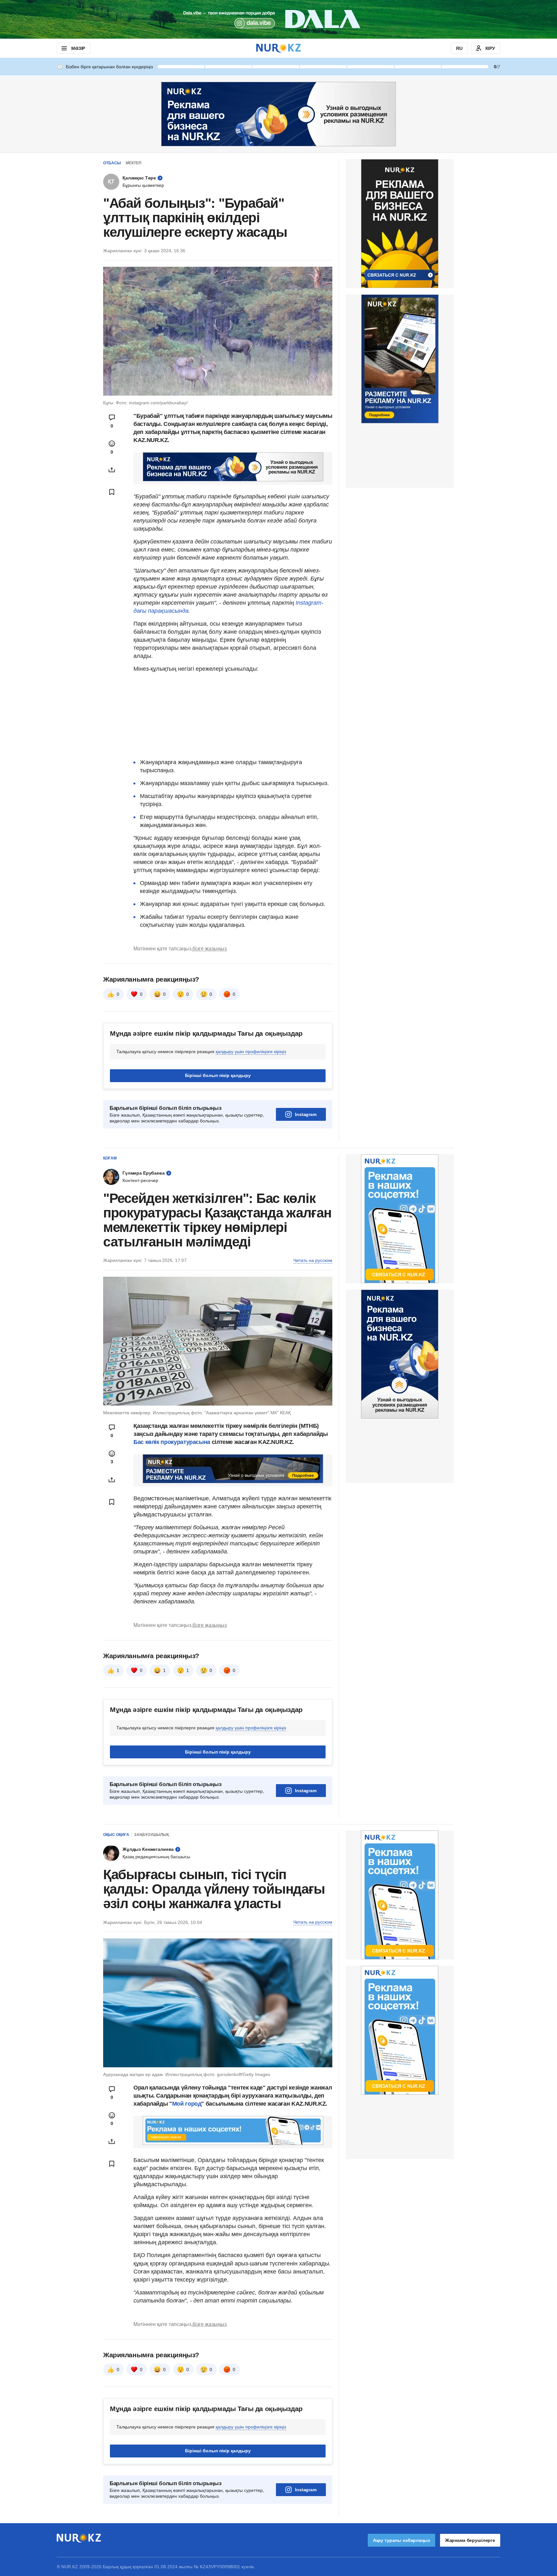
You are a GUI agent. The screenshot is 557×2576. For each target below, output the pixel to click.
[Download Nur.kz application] (278, 19)
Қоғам (110, 1158)
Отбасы (112, 163)
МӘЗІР (78, 48)
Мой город (187, 2104)
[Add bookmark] (112, 492)
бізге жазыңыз (210, 949)
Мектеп (134, 163)
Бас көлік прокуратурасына (172, 1442)
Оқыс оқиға (116, 1835)
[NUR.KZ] (278, 48)
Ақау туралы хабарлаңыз (401, 2540)
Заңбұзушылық (151, 1835)
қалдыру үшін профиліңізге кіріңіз (251, 1052)
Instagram (306, 1114)
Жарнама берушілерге (470, 2540)
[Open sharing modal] (112, 470)
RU (459, 48)
